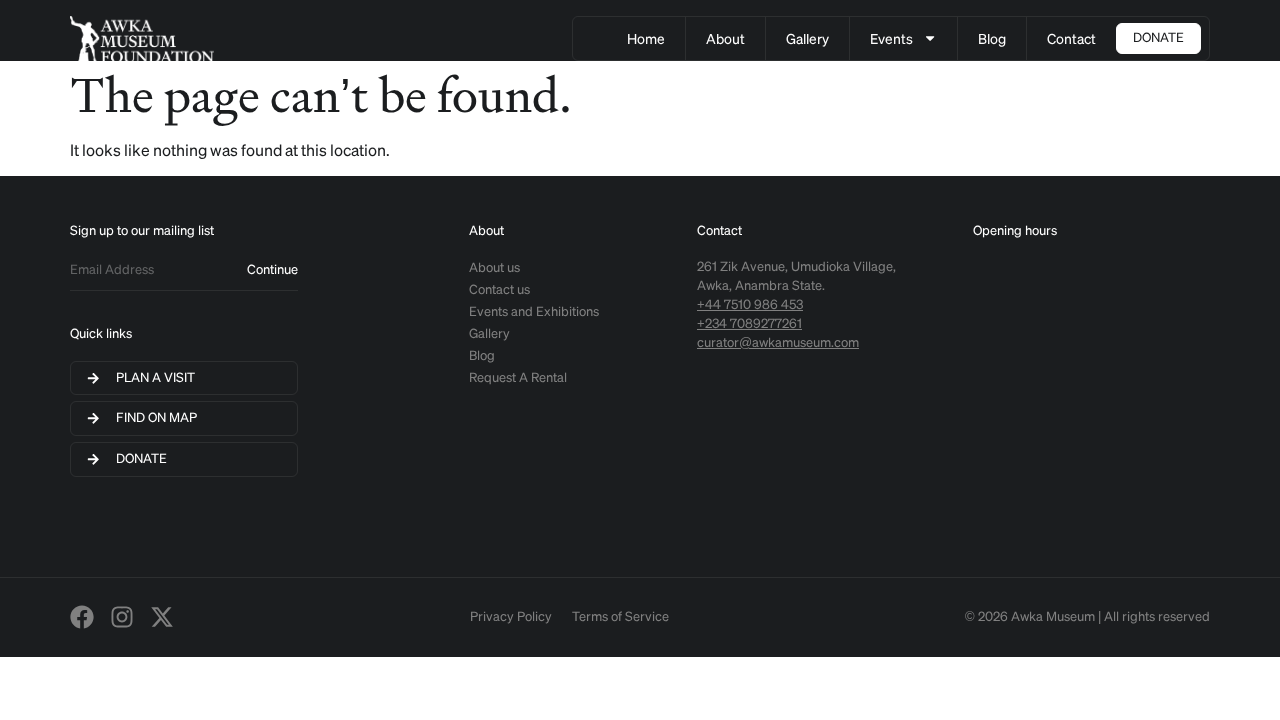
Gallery (807, 38)
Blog (992, 38)
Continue (272, 269)
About (725, 38)
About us (494, 267)
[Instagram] (122, 617)
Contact (1071, 38)
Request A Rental (518, 377)
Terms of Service (620, 616)
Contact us (499, 289)
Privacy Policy (511, 616)
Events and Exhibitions (534, 311)
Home (646, 38)
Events (891, 38)
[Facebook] (82, 617)
